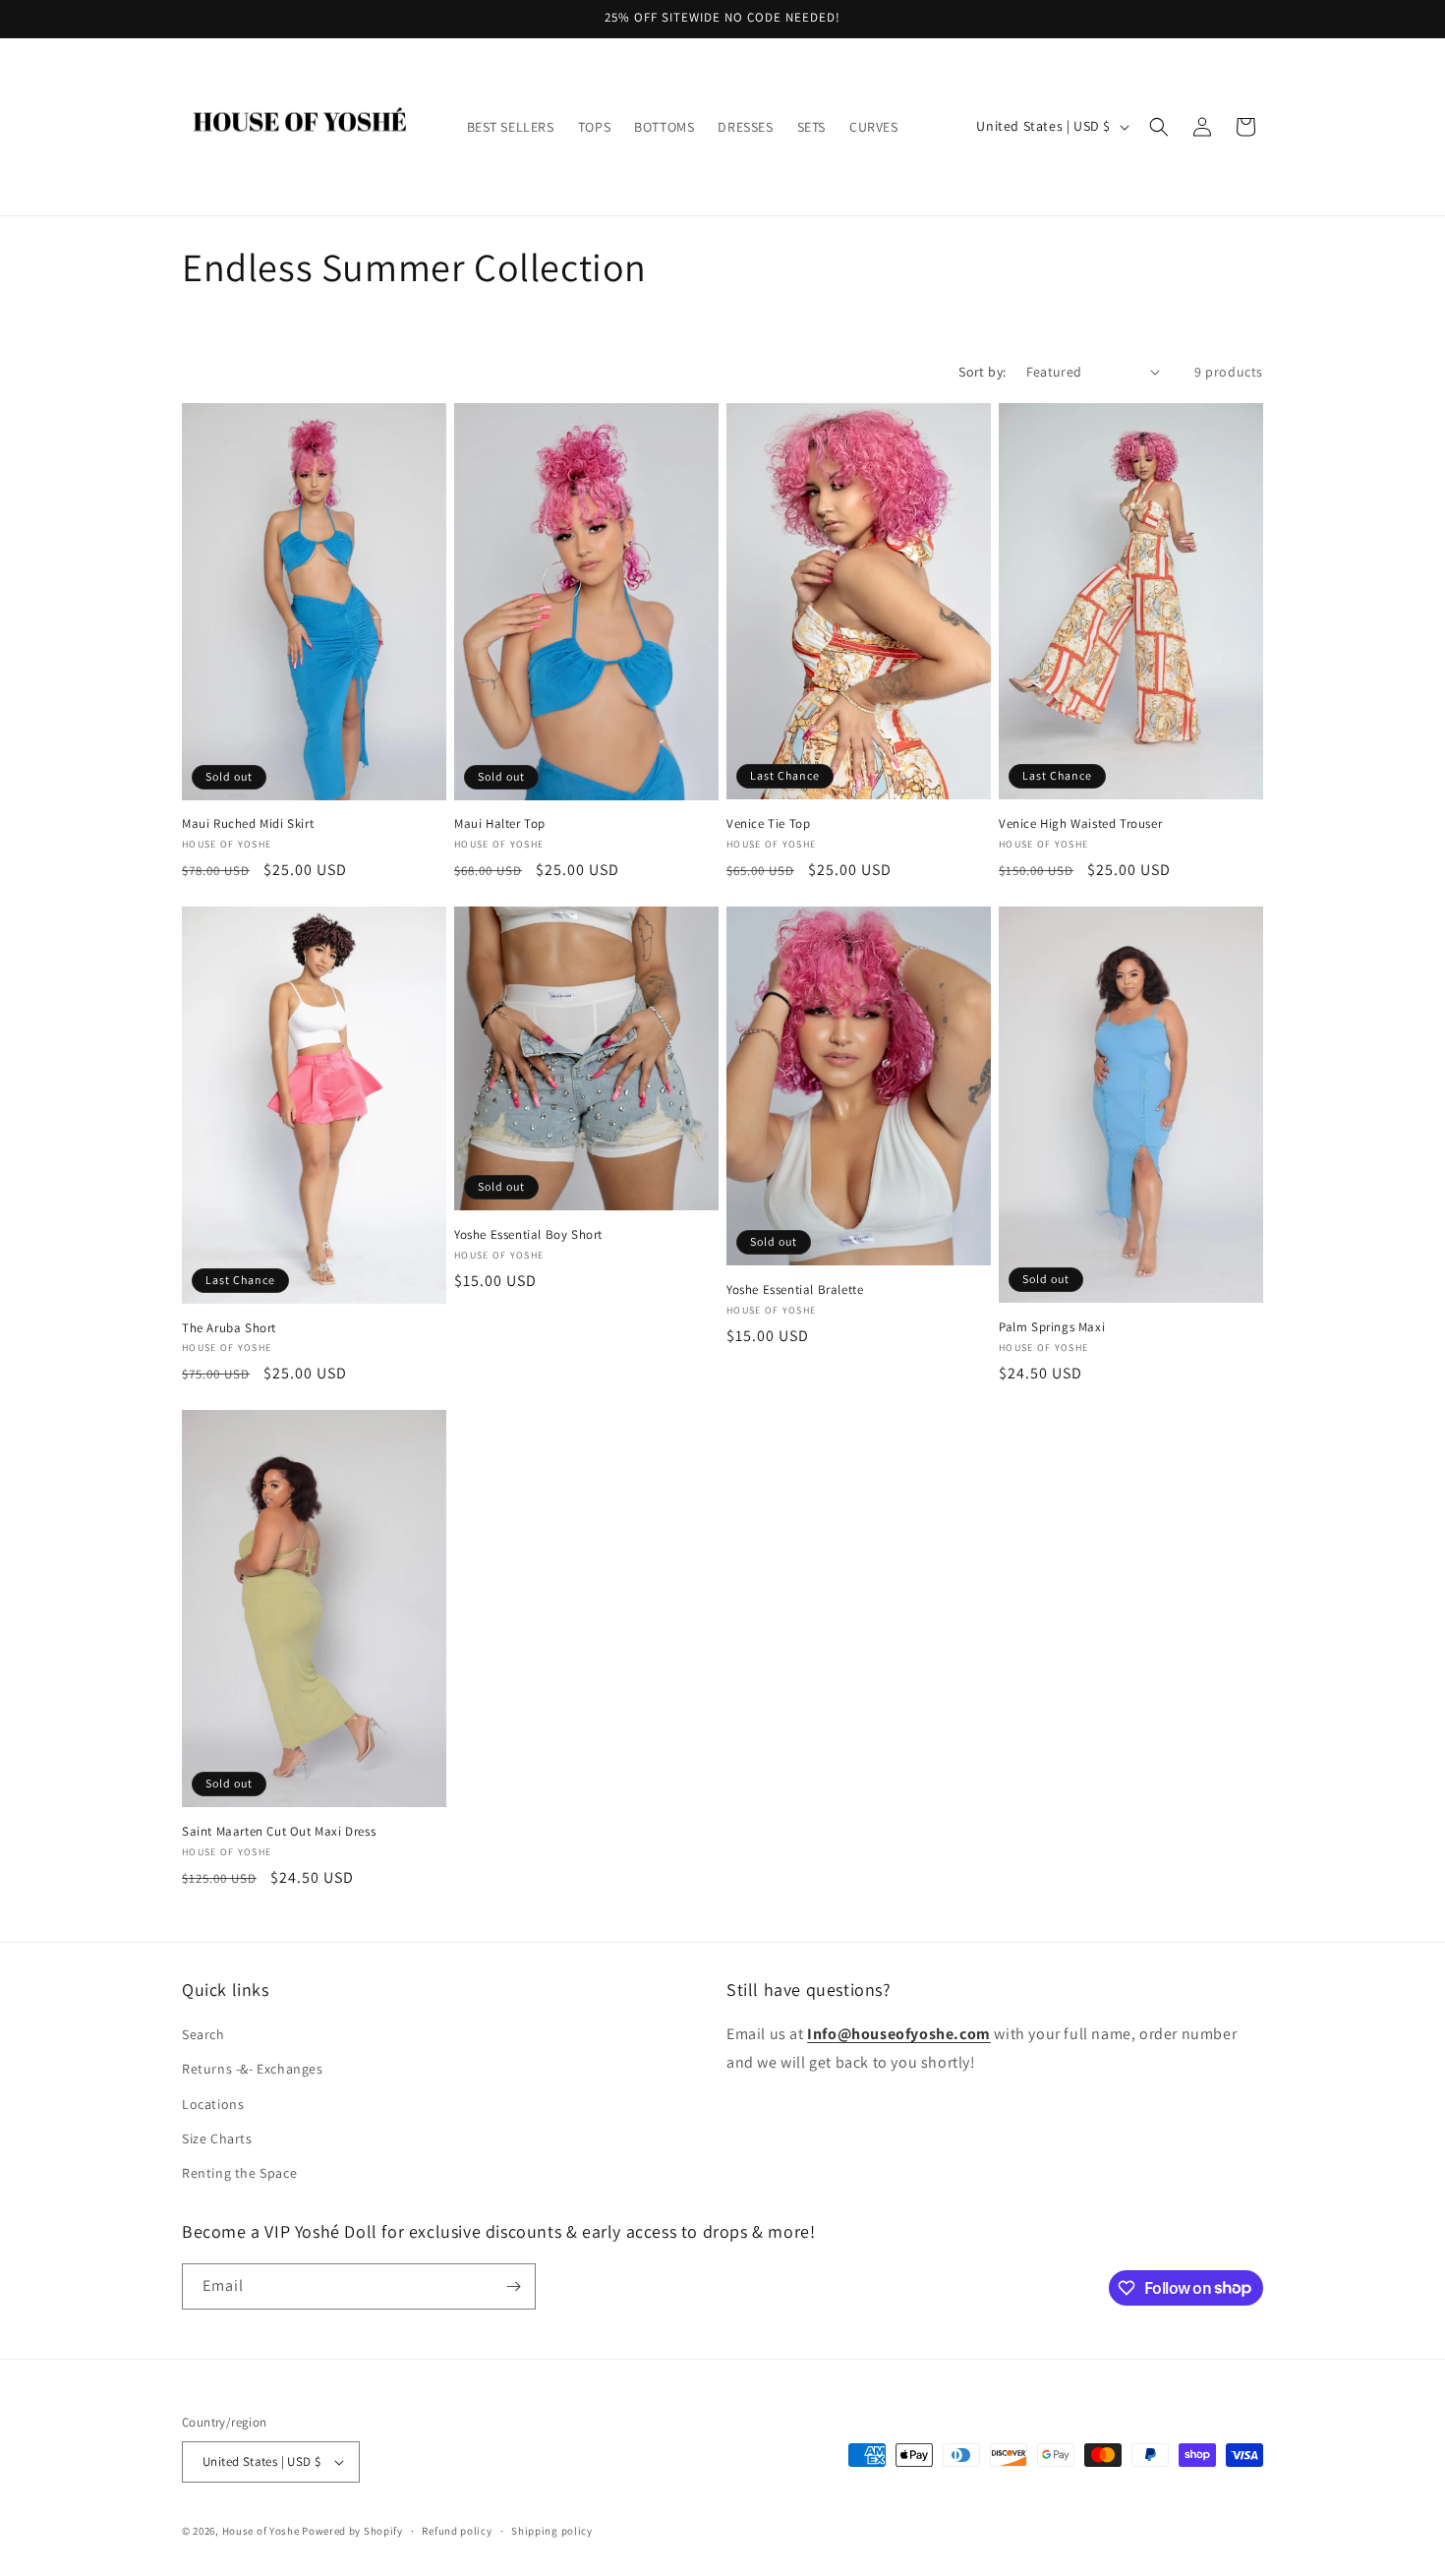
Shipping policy (552, 2531)
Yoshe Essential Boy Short (528, 1235)
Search (203, 2034)
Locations (213, 2104)
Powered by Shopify (352, 2531)
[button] (1159, 127)
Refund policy (457, 2531)
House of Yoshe (261, 2531)
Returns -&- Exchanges (253, 2069)
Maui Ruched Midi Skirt (248, 824)
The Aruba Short (229, 1328)
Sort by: (982, 372)
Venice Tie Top (768, 824)
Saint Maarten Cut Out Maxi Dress (279, 1832)
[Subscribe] (513, 2286)
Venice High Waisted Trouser (1080, 824)
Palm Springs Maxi (1052, 1327)
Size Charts (217, 2138)
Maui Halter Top (500, 824)
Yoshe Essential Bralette (795, 1290)
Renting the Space (239, 2173)
